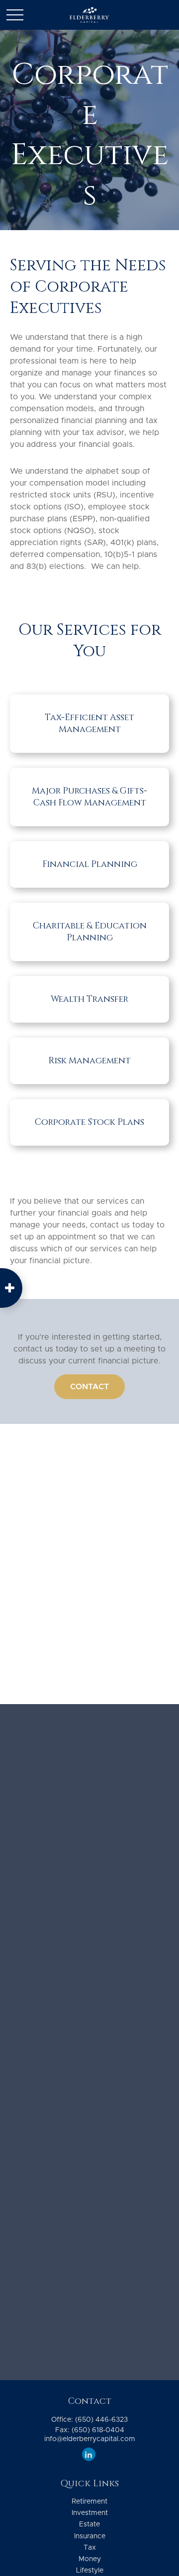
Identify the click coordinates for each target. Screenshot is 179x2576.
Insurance (90, 2536)
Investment (90, 2513)
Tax (90, 2548)
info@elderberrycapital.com (90, 2439)
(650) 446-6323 (101, 2420)
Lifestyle (90, 2571)
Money (90, 2559)
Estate (89, 2524)
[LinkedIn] (89, 2454)
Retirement (89, 2502)
